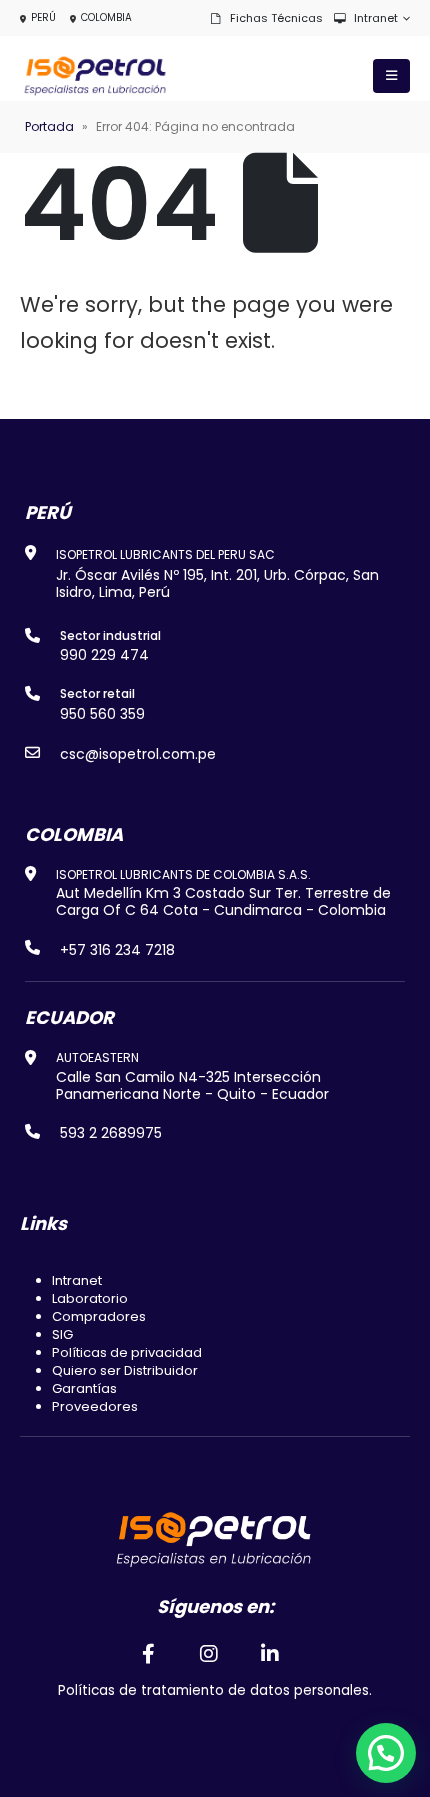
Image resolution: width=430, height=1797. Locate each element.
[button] (386, 1753)
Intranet (376, 18)
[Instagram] (209, 1653)
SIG (62, 1334)
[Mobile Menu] (391, 76)
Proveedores (95, 1406)
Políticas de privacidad (127, 1352)
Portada (49, 126)
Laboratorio (90, 1298)
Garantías (84, 1388)
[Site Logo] (95, 76)
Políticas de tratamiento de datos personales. (215, 1690)
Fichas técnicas (276, 18)
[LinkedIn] (271, 1653)
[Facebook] (148, 1653)
